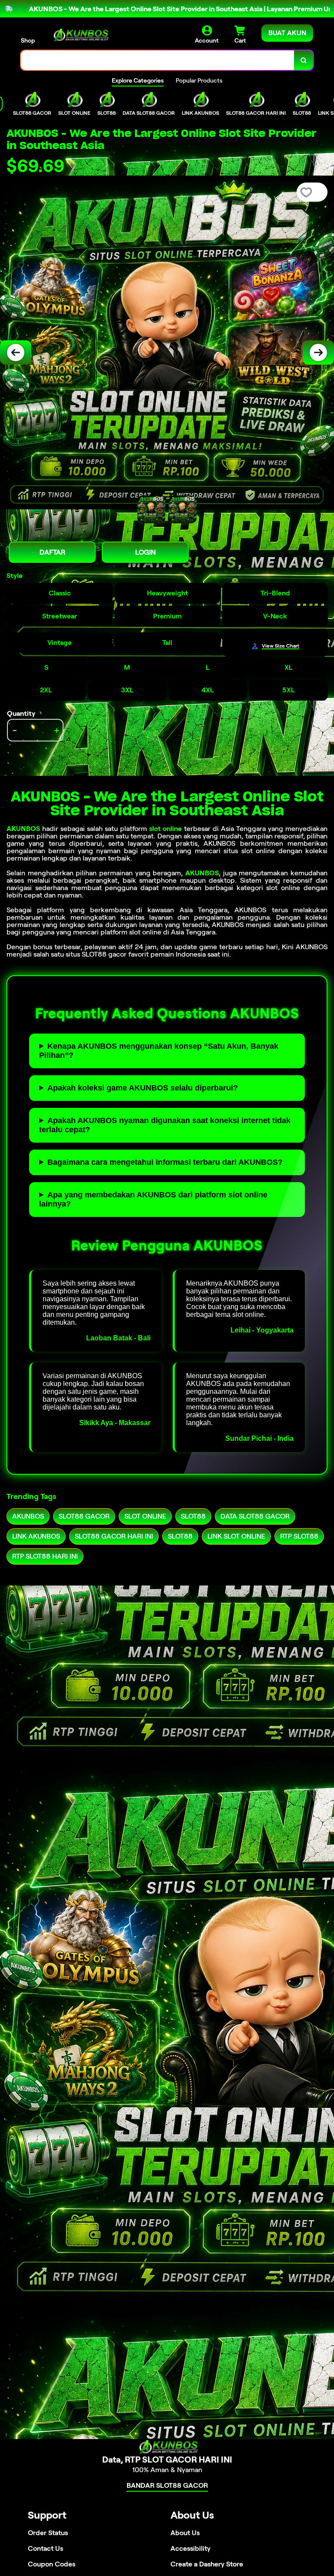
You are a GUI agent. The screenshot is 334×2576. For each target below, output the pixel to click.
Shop (28, 40)
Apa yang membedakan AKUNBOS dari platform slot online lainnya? (153, 1199)
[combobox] (158, 60)
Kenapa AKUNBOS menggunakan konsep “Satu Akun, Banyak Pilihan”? (159, 1051)
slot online (165, 829)
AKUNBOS (23, 829)
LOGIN (145, 552)
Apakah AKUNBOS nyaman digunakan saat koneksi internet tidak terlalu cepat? (165, 1125)
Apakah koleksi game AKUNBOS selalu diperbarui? (143, 1088)
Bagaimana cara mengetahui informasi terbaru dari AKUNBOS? (165, 1162)
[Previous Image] (16, 352)
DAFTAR (52, 552)
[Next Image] (318, 352)
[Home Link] (80, 35)
